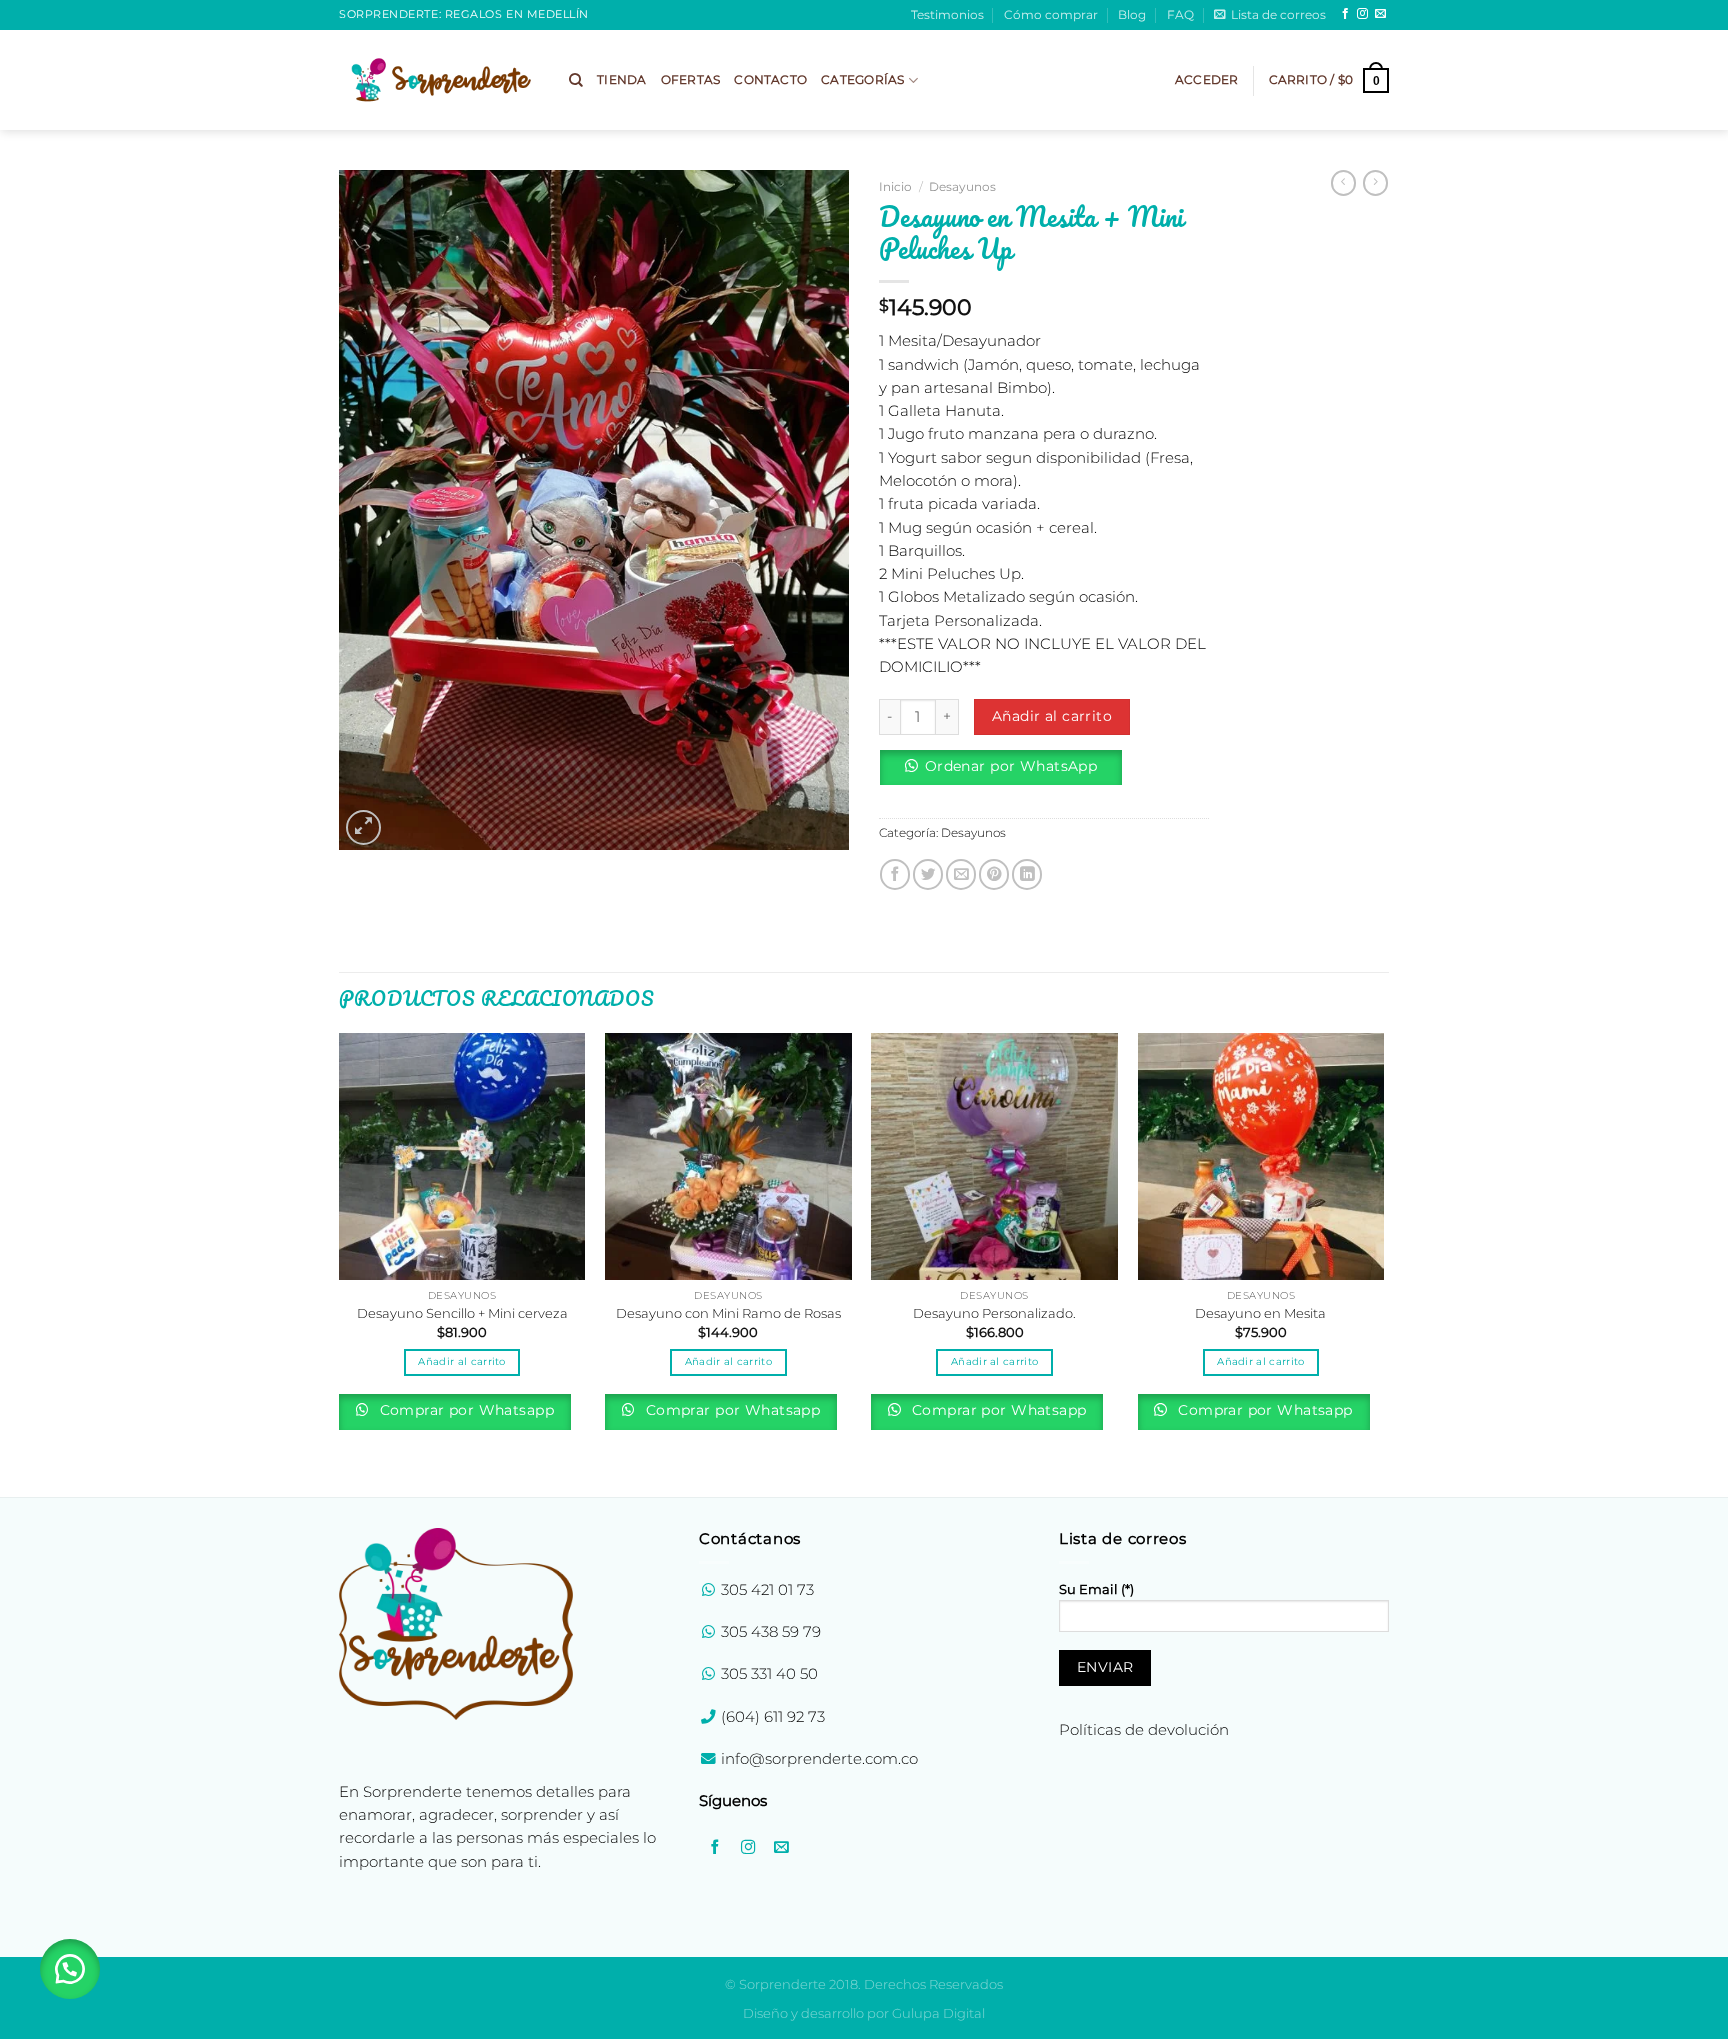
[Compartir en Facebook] (895, 874)
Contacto (770, 80)
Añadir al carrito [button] (461, 1361)
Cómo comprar (1051, 15)
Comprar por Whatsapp (464, 1410)
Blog (1132, 15)
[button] (1007, 774)
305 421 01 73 (767, 1590)
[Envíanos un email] (1380, 14)
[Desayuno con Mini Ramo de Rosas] (728, 1156)
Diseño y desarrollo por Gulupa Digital (864, 2013)
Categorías (862, 80)
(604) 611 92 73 (771, 1717)
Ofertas (691, 80)
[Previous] (340, 1263)
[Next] (1383, 1263)
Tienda (621, 80)
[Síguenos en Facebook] (1345, 14)
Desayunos (962, 186)
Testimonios (947, 15)
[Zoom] (363, 827)
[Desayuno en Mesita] (1261, 1156)
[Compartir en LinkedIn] (1027, 874)
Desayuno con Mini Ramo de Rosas (728, 1313)
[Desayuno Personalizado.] (994, 1156)
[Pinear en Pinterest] (994, 874)
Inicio (895, 186)
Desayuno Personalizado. (994, 1313)
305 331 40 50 (769, 1674)
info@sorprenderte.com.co (819, 1759)
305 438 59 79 (771, 1632)
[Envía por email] (961, 874)
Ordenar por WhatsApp (1011, 766)
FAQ (1180, 15)
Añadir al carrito (1052, 716)
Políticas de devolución (1144, 1730)
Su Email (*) (1096, 1589)
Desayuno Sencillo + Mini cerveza (462, 1313)
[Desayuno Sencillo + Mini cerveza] (462, 1156)
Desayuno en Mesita (1260, 1313)
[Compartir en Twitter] (928, 874)
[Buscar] (576, 80)
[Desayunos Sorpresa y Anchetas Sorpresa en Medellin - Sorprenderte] (439, 79)
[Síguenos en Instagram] (1362, 14)
